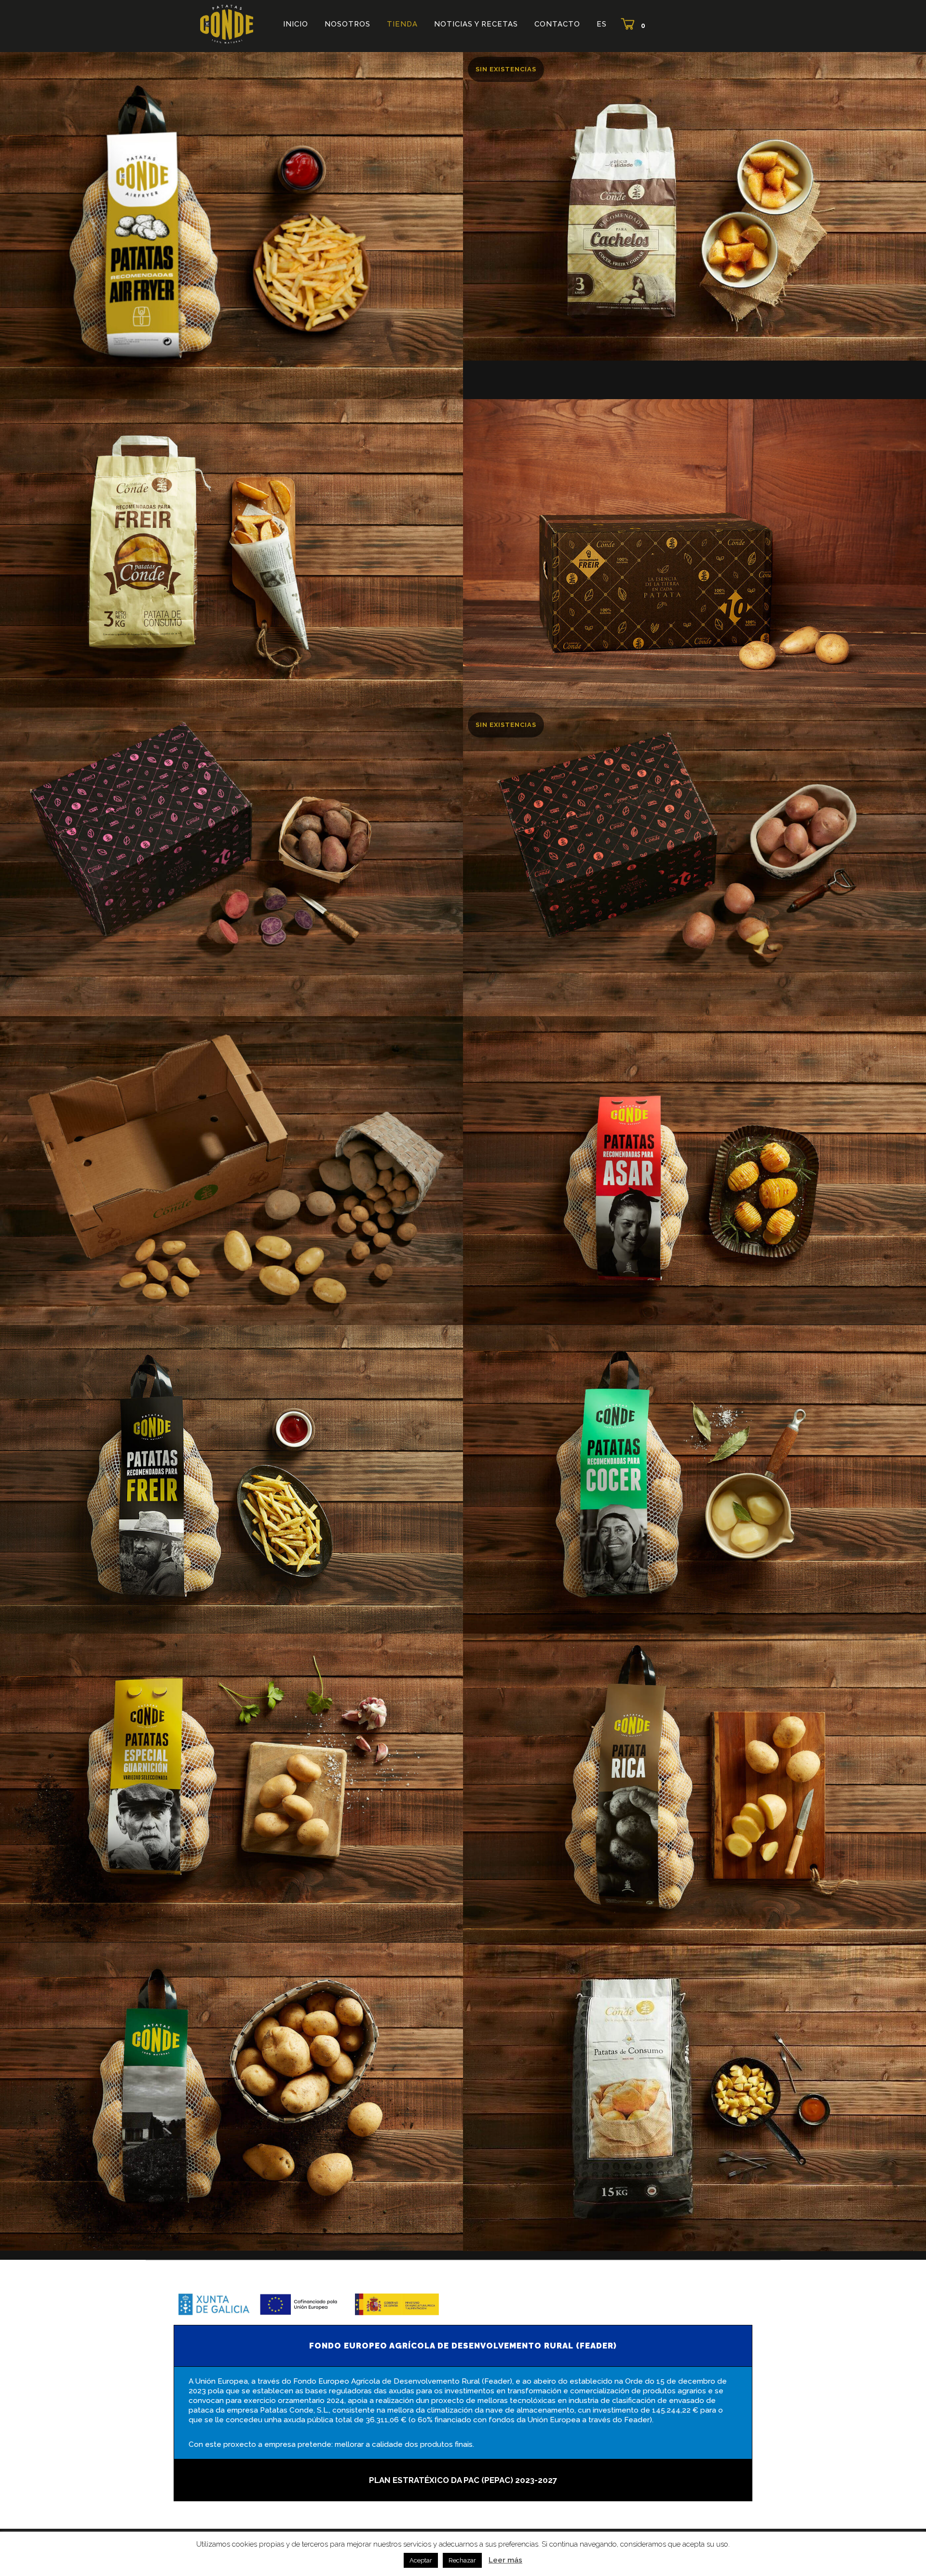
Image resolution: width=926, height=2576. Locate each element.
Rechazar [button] (462, 2560)
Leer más (505, 2560)
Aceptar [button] (421, 2560)
